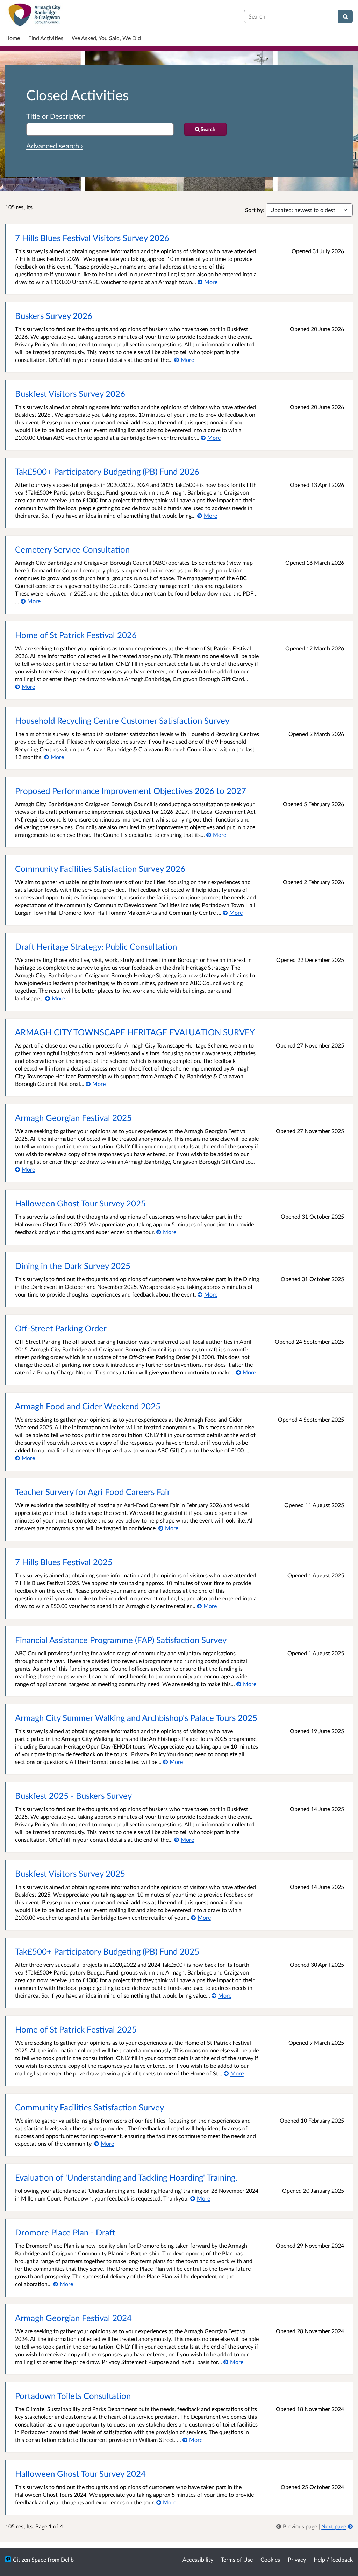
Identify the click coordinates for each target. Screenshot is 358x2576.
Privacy (297, 2559)
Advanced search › (55, 146)
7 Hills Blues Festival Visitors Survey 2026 (92, 238)
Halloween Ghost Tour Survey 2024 (80, 2473)
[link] (297, 2526)
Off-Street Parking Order (61, 1328)
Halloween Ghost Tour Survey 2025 (80, 1203)
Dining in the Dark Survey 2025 (73, 1266)
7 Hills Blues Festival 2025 (64, 1562)
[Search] (346, 16)
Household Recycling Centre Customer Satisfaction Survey (122, 720)
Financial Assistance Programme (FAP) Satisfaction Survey (121, 1640)
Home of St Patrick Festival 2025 (76, 2029)
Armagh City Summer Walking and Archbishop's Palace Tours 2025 (136, 1718)
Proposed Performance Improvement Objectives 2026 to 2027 (131, 791)
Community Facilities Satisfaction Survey (89, 2107)
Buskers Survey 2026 (54, 316)
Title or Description (56, 116)
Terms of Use (237, 2559)
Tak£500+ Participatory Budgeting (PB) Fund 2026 (107, 471)
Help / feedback (333, 2559)
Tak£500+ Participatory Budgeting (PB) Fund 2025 (107, 1951)
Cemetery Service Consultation (72, 549)
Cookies (270, 2559)
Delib (67, 2559)
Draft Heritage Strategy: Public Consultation (96, 946)
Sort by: (255, 210)
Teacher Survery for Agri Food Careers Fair (93, 1492)
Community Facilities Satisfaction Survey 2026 (100, 869)
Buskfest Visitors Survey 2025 (70, 1873)
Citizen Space (30, 2559)
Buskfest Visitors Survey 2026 (70, 393)
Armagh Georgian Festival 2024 (73, 2318)
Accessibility (198, 2559)
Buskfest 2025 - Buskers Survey (73, 1796)
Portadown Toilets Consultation (73, 2396)
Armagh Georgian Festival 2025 (73, 1118)
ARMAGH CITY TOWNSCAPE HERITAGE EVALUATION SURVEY (135, 1032)
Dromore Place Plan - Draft (65, 2232)
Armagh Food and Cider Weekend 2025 (88, 1406)
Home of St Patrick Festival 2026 (76, 635)
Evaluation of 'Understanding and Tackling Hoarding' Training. (126, 2177)
